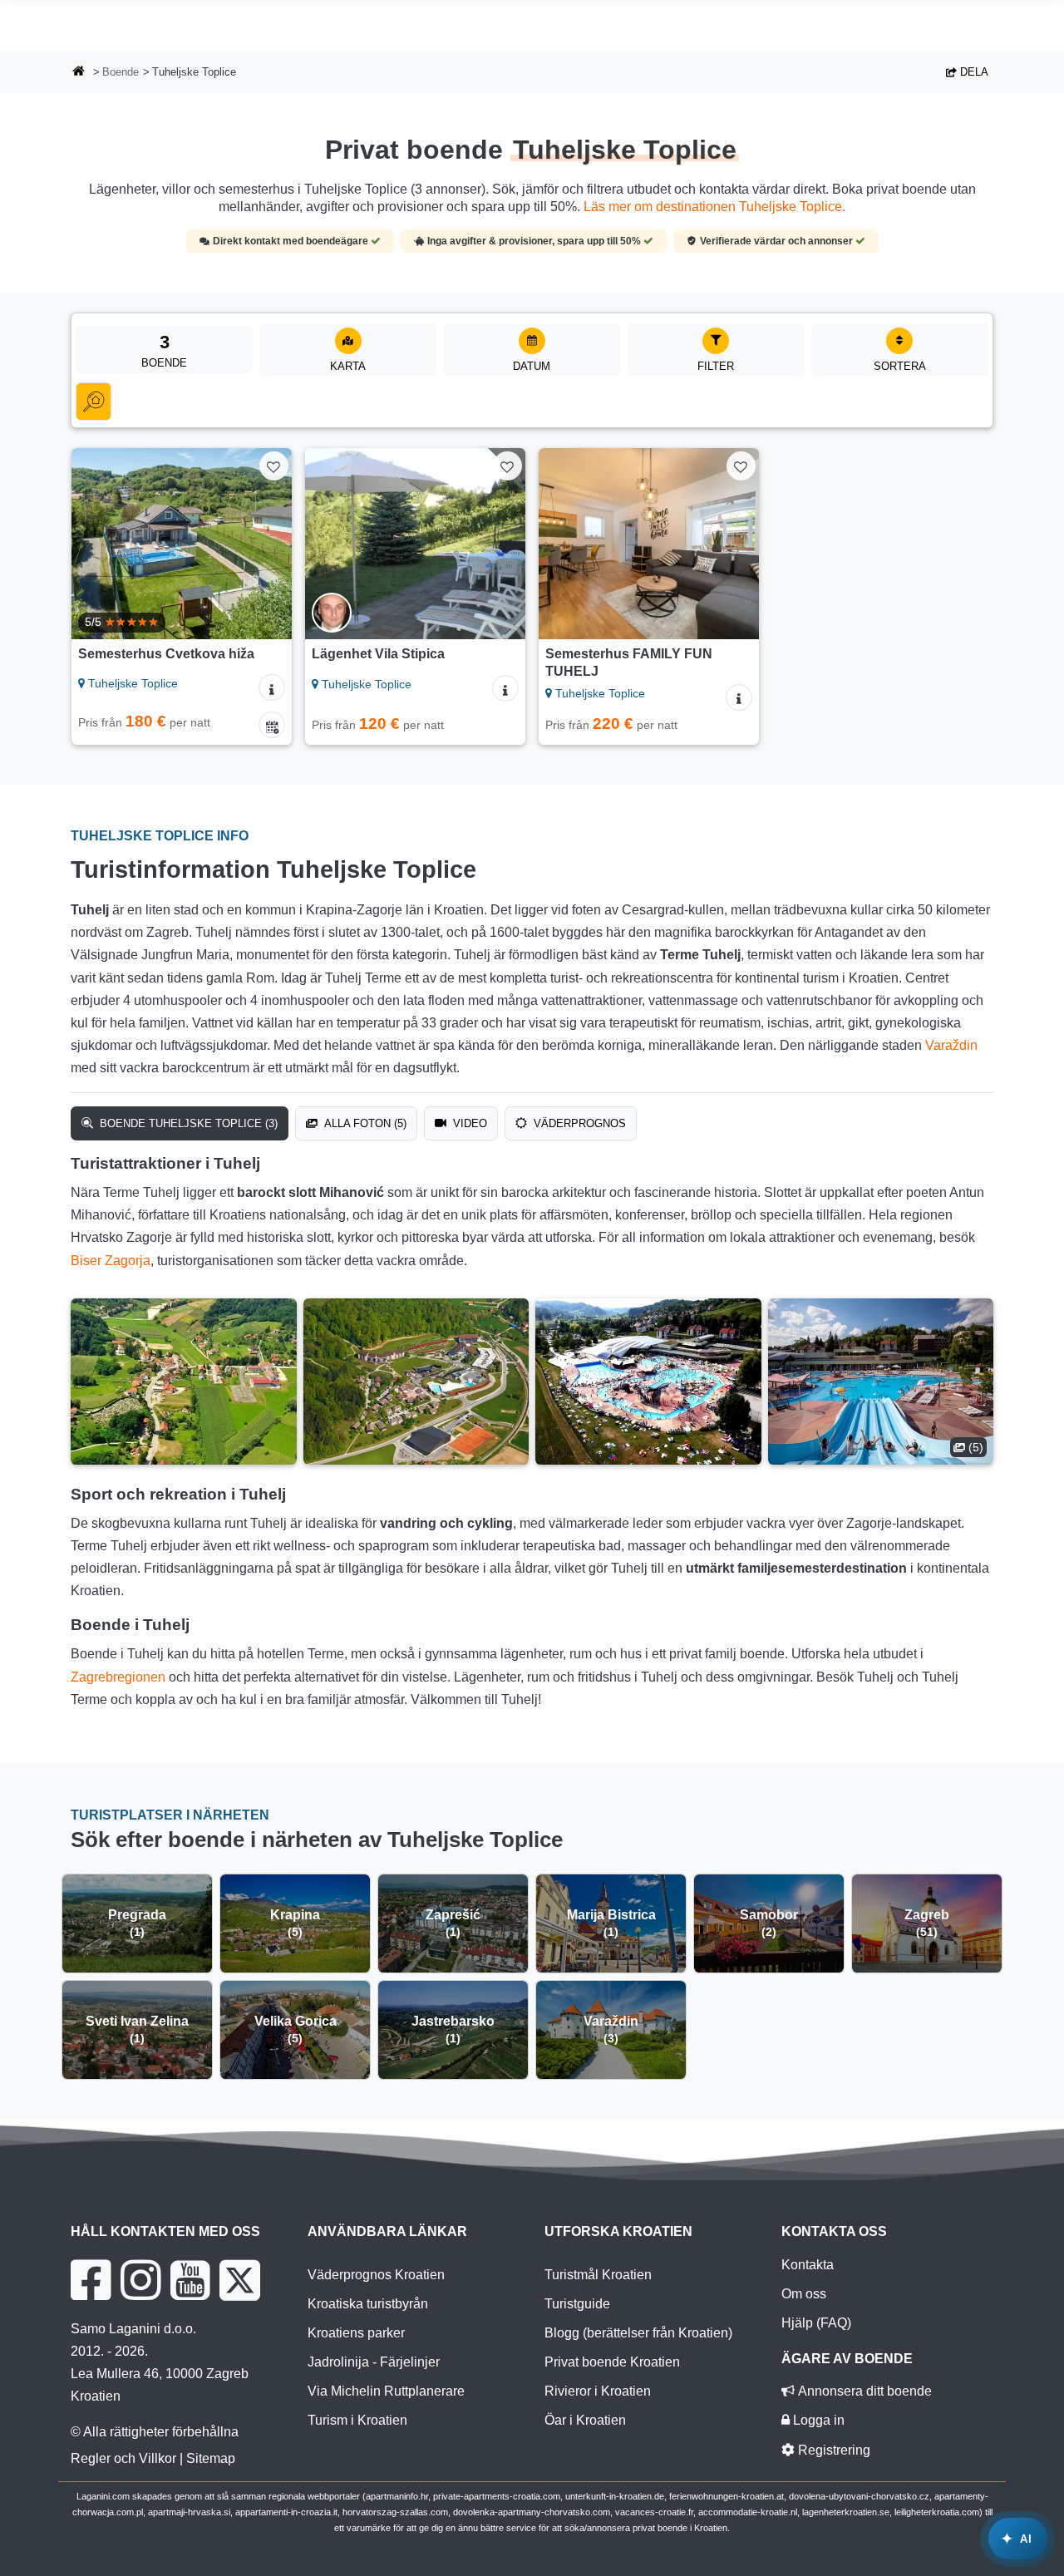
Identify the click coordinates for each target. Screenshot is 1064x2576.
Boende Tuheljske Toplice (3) (187, 1123)
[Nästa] (268, 544)
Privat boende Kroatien (612, 2362)
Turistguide (577, 2304)
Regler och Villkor (123, 2458)
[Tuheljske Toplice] (184, 1382)
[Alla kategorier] (94, 401)
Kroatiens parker (356, 2333)
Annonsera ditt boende (863, 2391)
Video (468, 1123)
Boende (121, 72)
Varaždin (951, 1045)
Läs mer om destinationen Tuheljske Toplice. (714, 207)
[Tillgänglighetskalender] (272, 725)
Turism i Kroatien (357, 2420)
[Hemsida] (79, 73)
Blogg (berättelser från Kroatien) (638, 2333)
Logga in (817, 2420)
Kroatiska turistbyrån (368, 2304)
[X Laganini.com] (240, 2280)
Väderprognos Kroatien (376, 2275)
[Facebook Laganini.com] (91, 2280)
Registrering (832, 2450)
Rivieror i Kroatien (598, 2391)
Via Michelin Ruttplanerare (386, 2391)
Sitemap (211, 2458)
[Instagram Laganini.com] (140, 2280)
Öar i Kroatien (585, 2420)
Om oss (804, 2294)
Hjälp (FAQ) (816, 2323)
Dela (973, 72)
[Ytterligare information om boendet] (272, 687)
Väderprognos (578, 1123)
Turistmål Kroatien (598, 2275)
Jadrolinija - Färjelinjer (374, 2362)
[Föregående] (96, 544)
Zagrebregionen (118, 1677)
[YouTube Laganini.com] (190, 2280)
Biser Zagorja (111, 1261)
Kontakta (808, 2265)
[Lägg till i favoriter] (274, 466)
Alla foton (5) (364, 1123)
